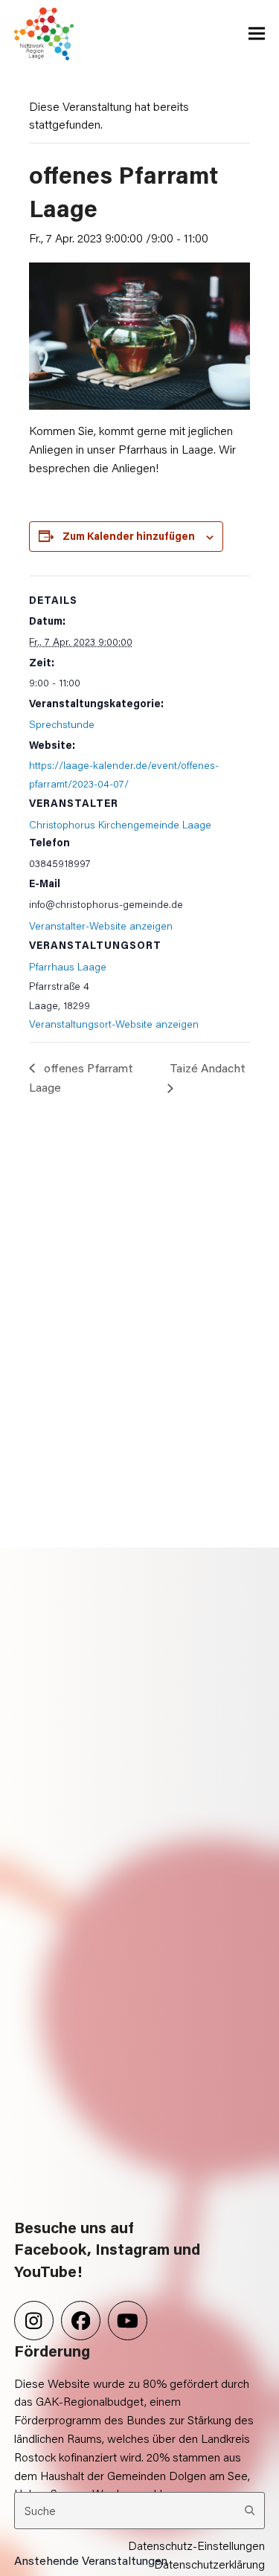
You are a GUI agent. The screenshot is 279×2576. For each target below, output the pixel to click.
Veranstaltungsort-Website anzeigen (114, 1024)
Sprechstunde (62, 724)
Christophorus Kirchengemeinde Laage (120, 824)
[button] (257, 34)
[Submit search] (250, 2511)
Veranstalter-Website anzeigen (101, 925)
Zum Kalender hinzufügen (129, 536)
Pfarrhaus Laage (68, 966)
